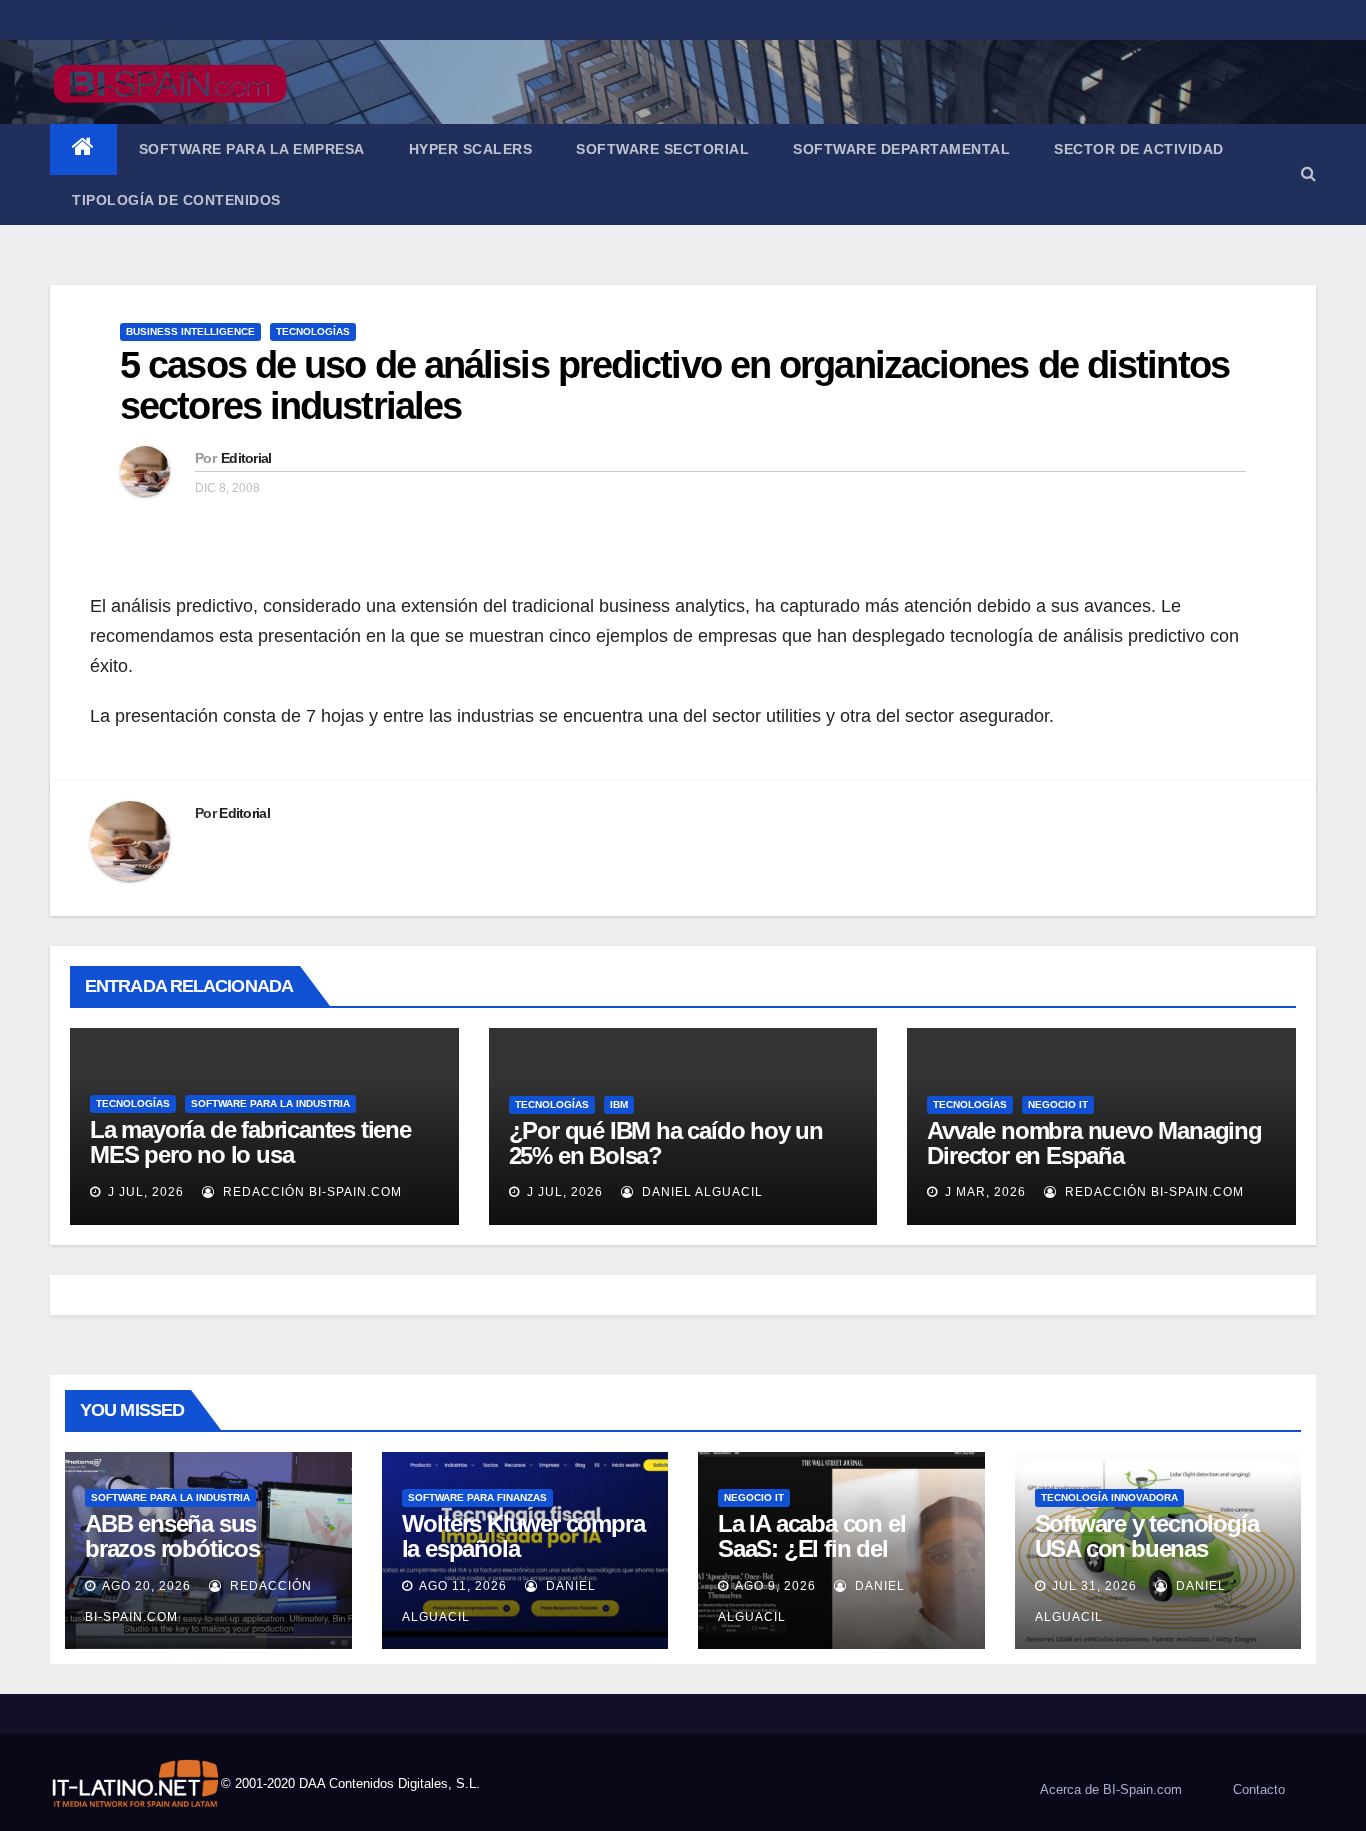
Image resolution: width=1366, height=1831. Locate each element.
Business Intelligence (190, 331)
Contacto (1259, 1789)
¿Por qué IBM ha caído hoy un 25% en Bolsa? (666, 1143)
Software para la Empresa (252, 149)
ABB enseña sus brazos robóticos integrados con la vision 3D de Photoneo (203, 1561)
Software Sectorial (662, 149)
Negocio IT (1058, 1104)
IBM (619, 1104)
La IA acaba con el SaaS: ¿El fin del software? (811, 1548)
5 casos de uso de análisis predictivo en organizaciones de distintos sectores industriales (674, 386)
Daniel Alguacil (700, 1192)
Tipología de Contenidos (176, 200)
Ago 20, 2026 (146, 1586)
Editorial (246, 458)
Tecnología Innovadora (1109, 1497)
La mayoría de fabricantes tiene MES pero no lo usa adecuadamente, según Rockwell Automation (260, 1167)
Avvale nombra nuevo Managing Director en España (1094, 1143)
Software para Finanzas (477, 1497)
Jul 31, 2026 (1094, 1586)
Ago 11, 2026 (463, 1586)
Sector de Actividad (1139, 149)
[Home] (83, 149)
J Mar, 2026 (983, 1192)
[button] (1308, 173)
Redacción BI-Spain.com (310, 1192)
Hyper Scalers (471, 149)
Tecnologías (313, 331)
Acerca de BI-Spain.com (1111, 1789)
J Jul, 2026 (144, 1192)
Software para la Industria (270, 1103)
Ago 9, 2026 (775, 1586)
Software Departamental (901, 149)
